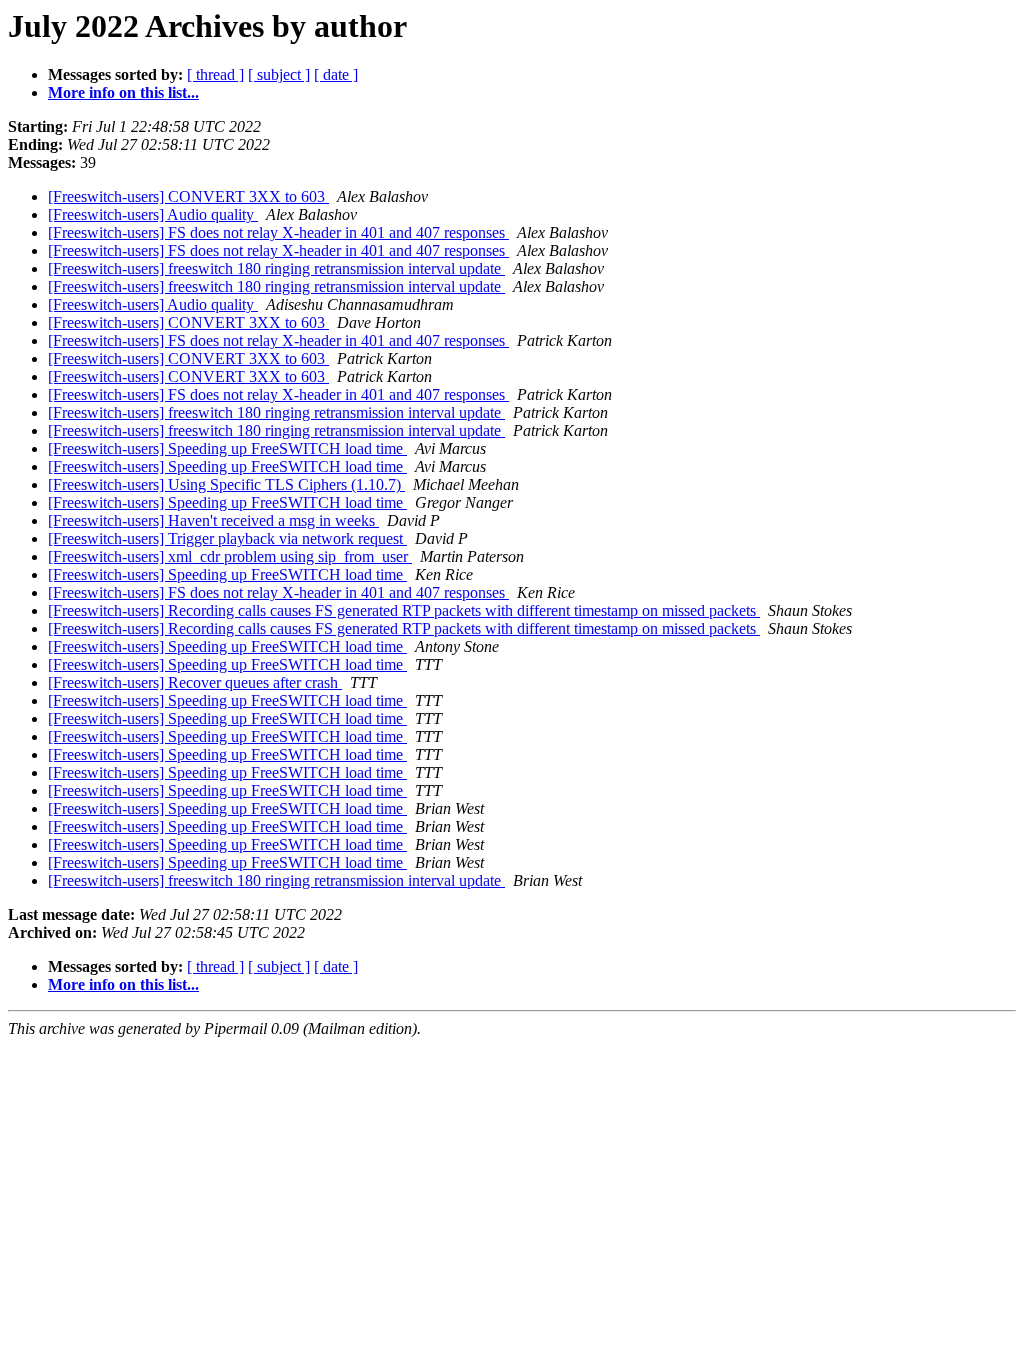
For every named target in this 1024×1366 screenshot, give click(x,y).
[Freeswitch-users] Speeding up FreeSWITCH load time (227, 448)
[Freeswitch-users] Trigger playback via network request (227, 538)
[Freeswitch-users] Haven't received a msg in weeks (213, 520)
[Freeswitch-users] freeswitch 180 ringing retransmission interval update (276, 268)
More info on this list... (123, 92)
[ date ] (336, 74)
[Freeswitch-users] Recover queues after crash (195, 682)
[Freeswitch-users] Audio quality (153, 214)
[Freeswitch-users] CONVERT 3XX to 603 (188, 196)
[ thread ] (215, 74)
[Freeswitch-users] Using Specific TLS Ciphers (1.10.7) (226, 484)
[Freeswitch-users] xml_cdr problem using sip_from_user (230, 556)
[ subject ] (279, 74)
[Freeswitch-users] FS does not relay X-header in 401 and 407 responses (278, 232)
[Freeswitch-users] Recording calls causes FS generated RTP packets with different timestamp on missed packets (404, 610)
